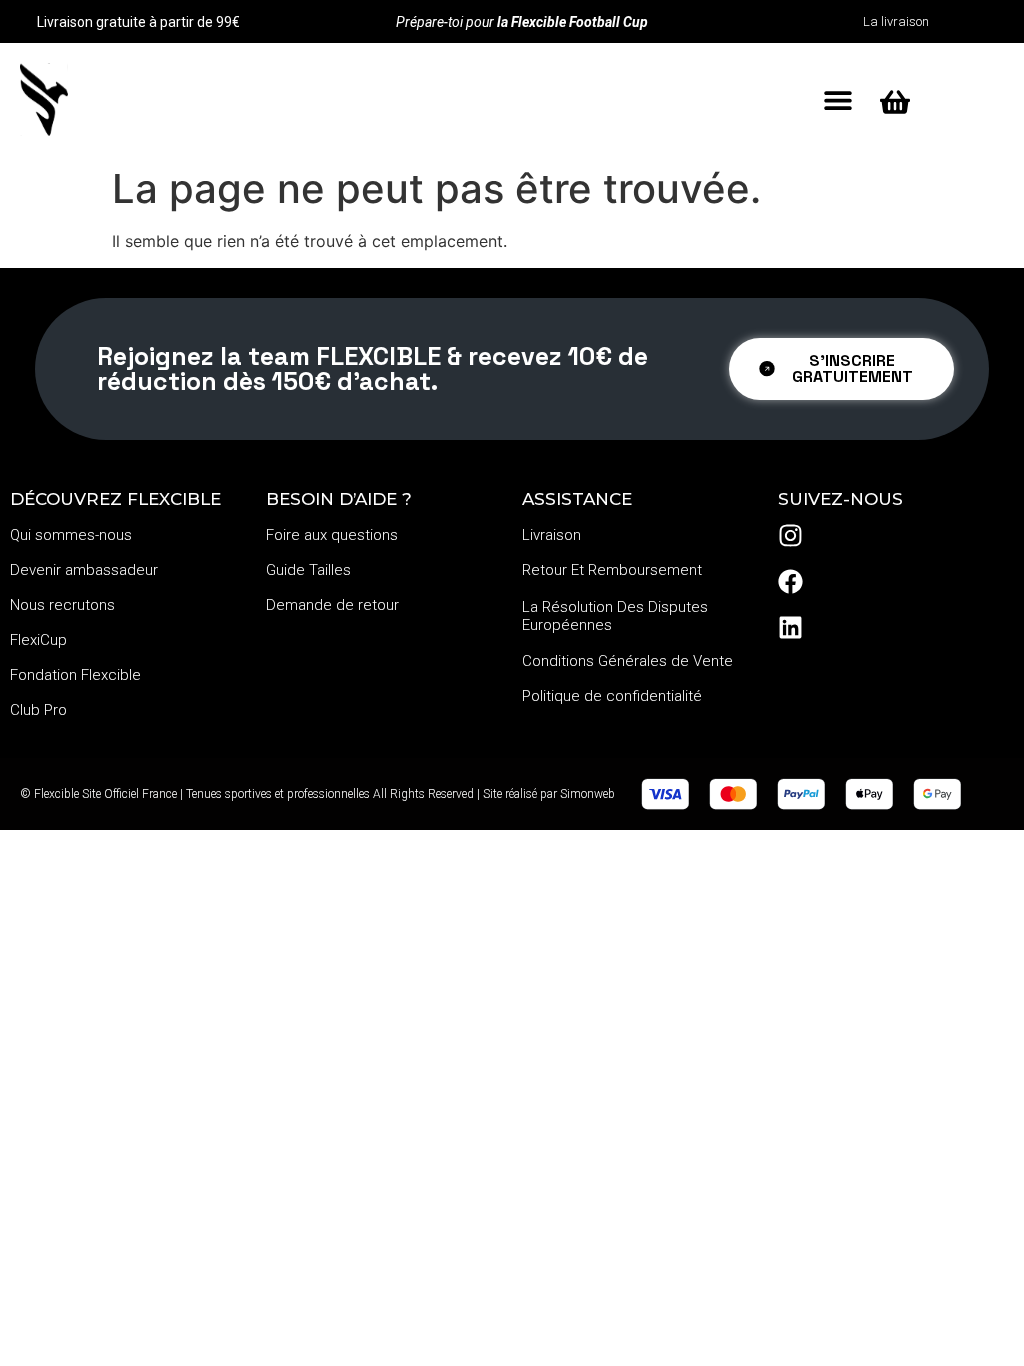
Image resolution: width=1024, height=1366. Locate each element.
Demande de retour (332, 605)
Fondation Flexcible (75, 675)
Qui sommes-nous (71, 535)
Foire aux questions (332, 535)
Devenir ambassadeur (84, 570)
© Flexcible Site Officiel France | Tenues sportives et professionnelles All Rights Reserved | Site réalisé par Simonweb (317, 794)
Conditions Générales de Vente (627, 661)
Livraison (551, 535)
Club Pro (38, 710)
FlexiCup (38, 640)
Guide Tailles (308, 570)
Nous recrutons (62, 605)
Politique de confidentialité (612, 696)
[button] (837, 100)
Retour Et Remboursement (612, 570)
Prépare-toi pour (522, 22)
